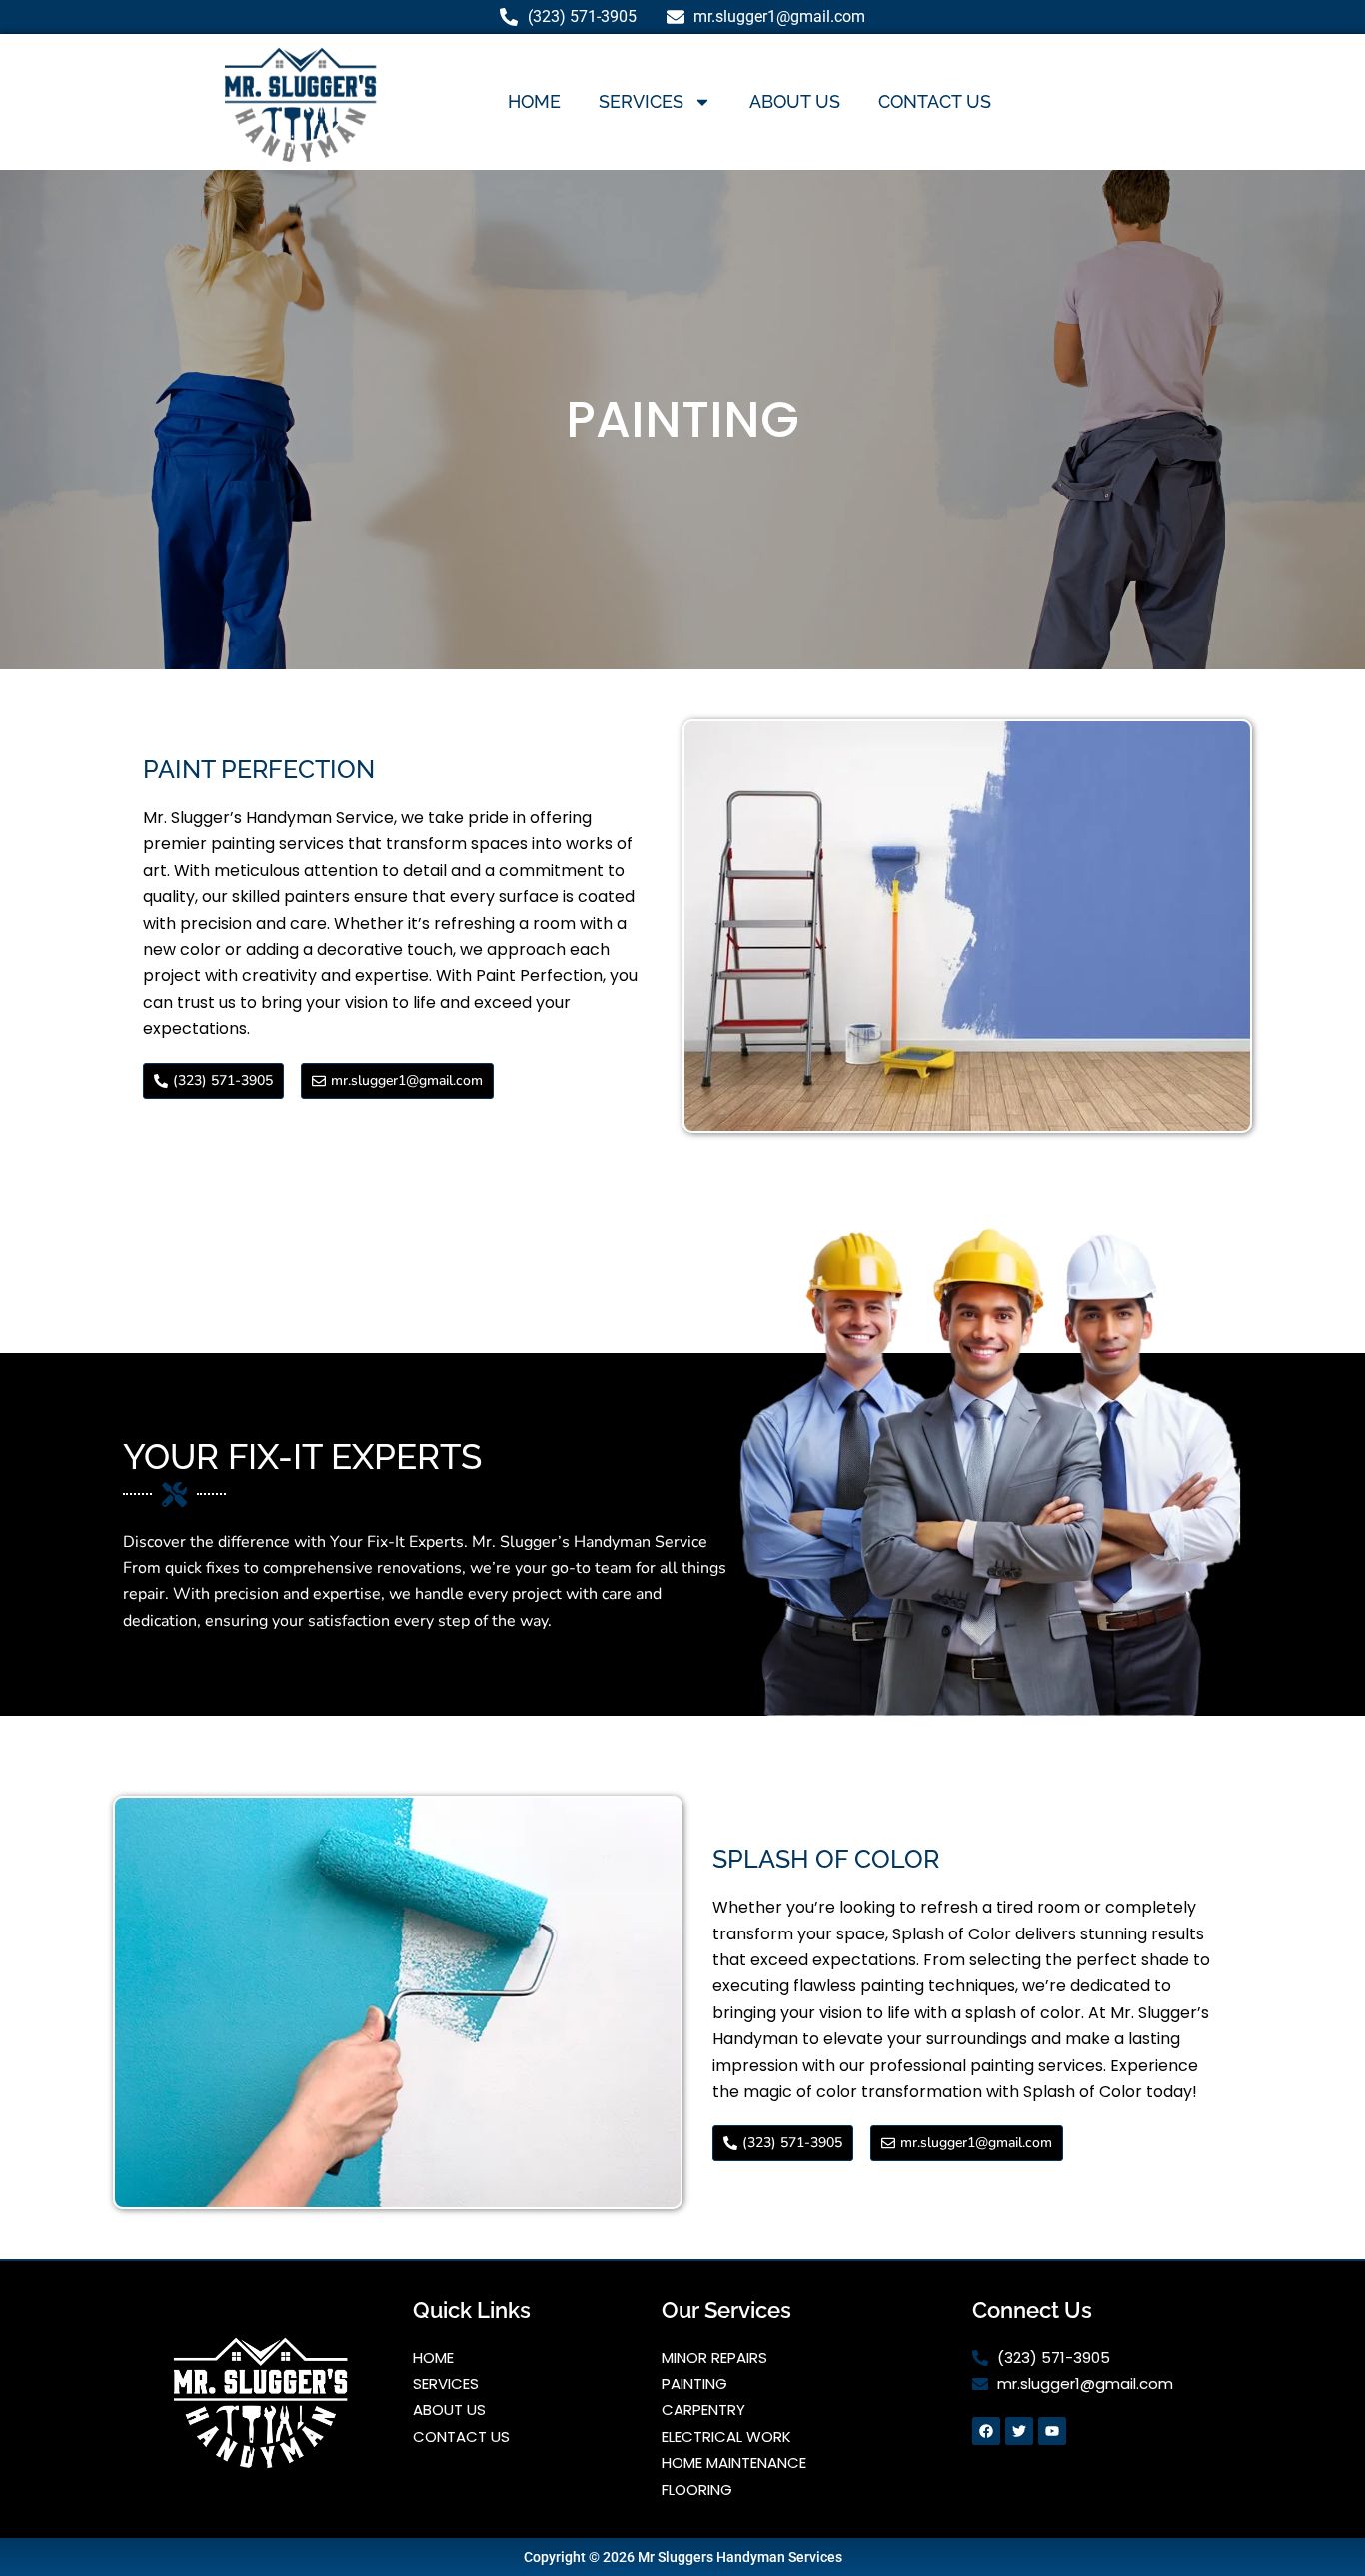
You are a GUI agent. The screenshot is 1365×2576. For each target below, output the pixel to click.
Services (641, 101)
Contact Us (935, 101)
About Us (795, 101)
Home (534, 101)
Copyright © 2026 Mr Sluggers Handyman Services (683, 2557)
